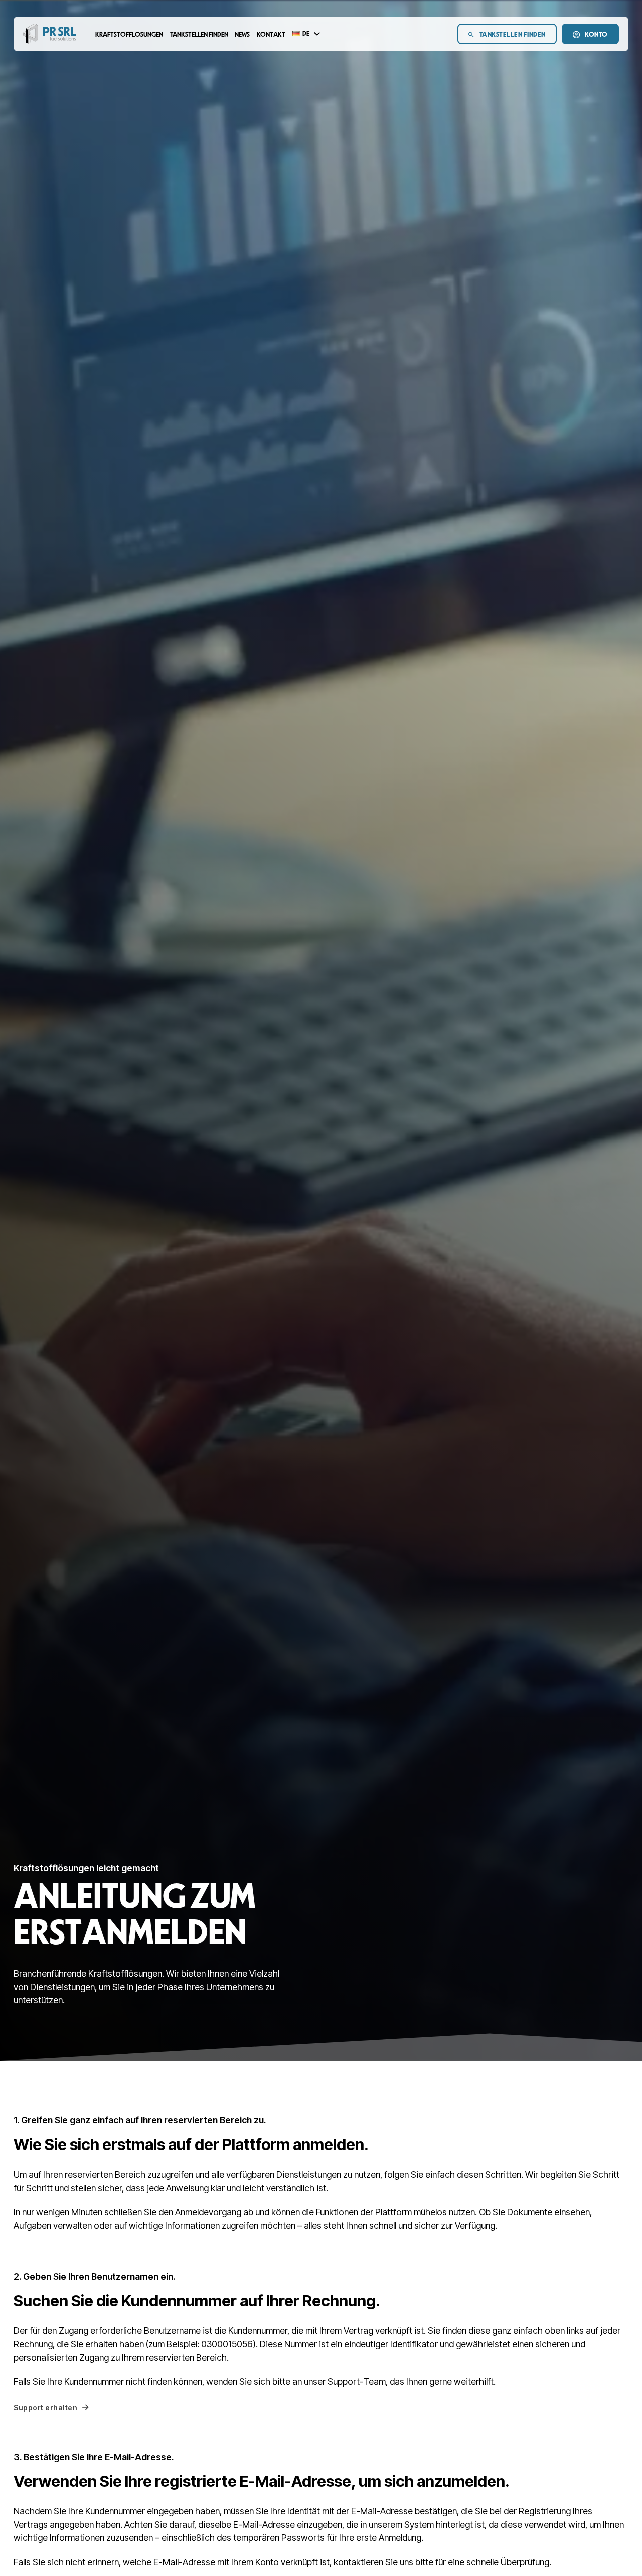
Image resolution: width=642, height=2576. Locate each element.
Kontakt (271, 35)
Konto (596, 35)
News (242, 35)
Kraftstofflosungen (129, 35)
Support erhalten (45, 2408)
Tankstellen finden (199, 35)
